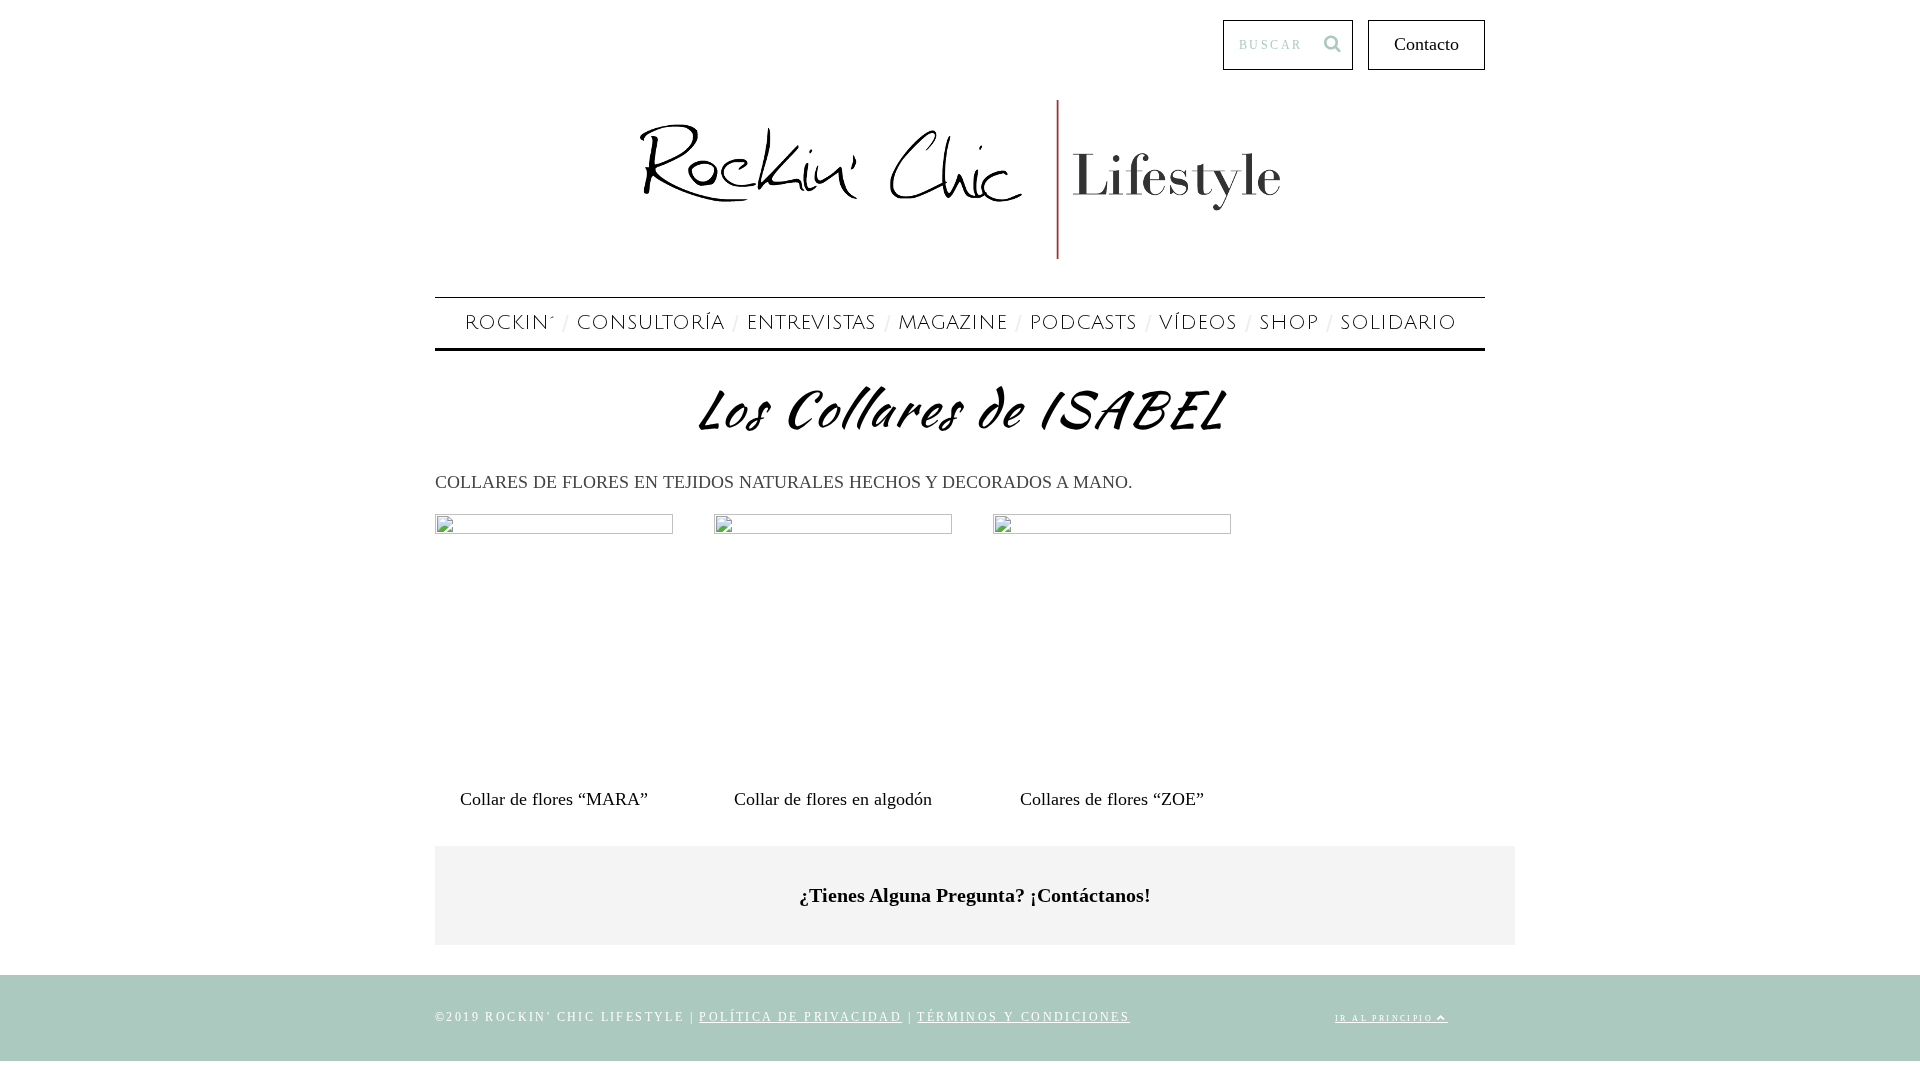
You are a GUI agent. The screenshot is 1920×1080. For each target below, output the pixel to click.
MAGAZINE (952, 323)
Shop (1288, 323)
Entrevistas (811, 323)
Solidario (1398, 323)
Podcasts (1083, 323)
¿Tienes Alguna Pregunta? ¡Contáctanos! (975, 895)
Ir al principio (1386, 1018)
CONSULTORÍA (650, 323)
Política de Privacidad (800, 1017)
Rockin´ (509, 323)
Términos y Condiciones (1023, 1017)
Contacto (1426, 44)
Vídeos (1198, 323)
